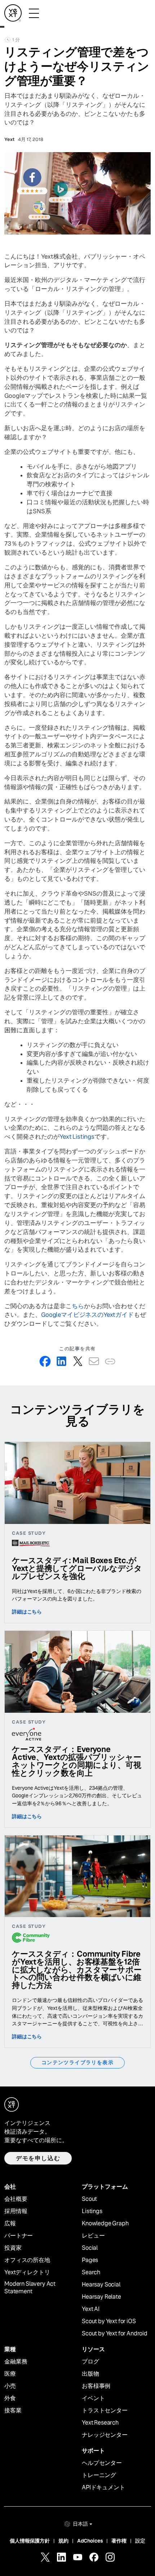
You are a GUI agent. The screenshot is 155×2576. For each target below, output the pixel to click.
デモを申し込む (38, 2158)
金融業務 (16, 2362)
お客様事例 (96, 2386)
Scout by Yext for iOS (109, 2321)
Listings (92, 2211)
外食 (10, 2398)
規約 (63, 2541)
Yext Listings (77, 1137)
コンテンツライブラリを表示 (77, 2062)
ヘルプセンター (102, 2463)
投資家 (13, 2248)
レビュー (93, 2236)
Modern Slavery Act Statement (30, 2288)
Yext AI (91, 2309)
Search (91, 2272)
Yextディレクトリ (27, 2272)
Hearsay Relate (101, 2297)
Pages (90, 2260)
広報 (10, 2224)
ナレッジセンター (105, 2435)
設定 (140, 2541)
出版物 (90, 2374)
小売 (10, 2386)
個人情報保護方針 (30, 2541)
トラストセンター (105, 2411)
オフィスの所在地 (27, 2260)
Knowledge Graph (105, 2224)
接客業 (13, 2411)
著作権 (119, 2541)
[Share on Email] (94, 1361)
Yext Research (100, 2423)
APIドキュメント (103, 2488)
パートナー (19, 2236)
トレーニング (99, 2475)
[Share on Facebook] (45, 1361)
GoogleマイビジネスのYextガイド (87, 1315)
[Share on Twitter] (78, 1361)
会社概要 (16, 2199)
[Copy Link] (110, 1361)
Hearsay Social (101, 2285)
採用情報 (16, 2211)
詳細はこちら (27, 1612)
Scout (89, 2199)
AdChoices (90, 2541)
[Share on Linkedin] (61, 1361)
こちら (75, 1306)
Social (90, 2248)
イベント (93, 2398)
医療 (10, 2374)
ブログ (90, 2362)
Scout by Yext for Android (115, 2334)
